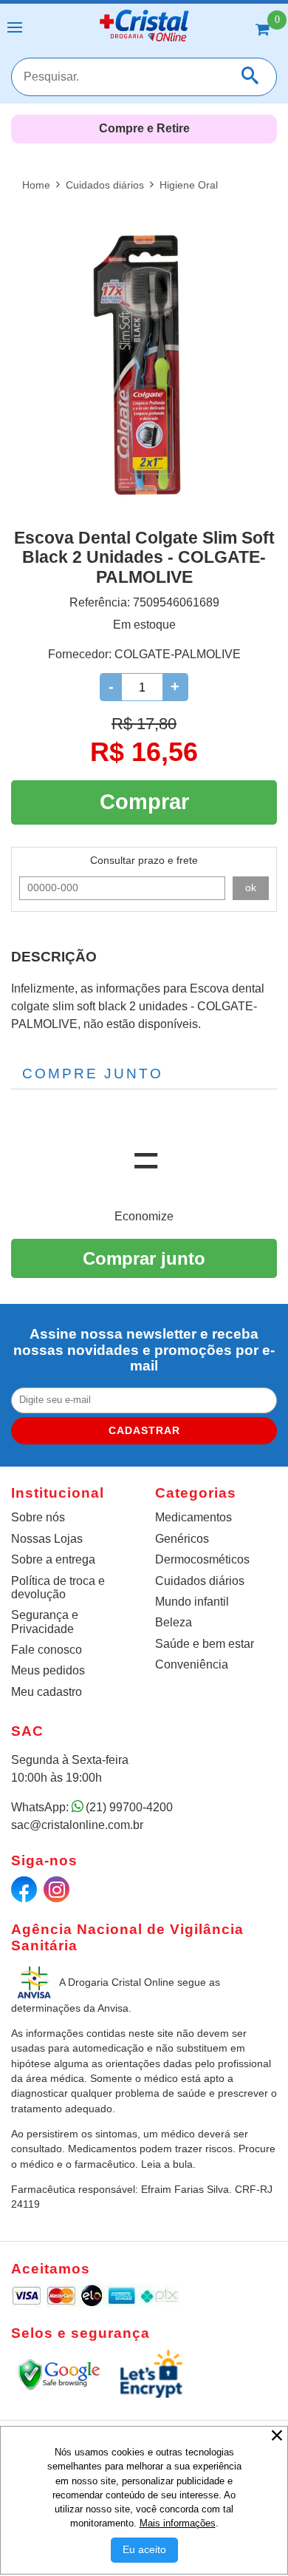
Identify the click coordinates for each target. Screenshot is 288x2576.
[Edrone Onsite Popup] (144, 1288)
